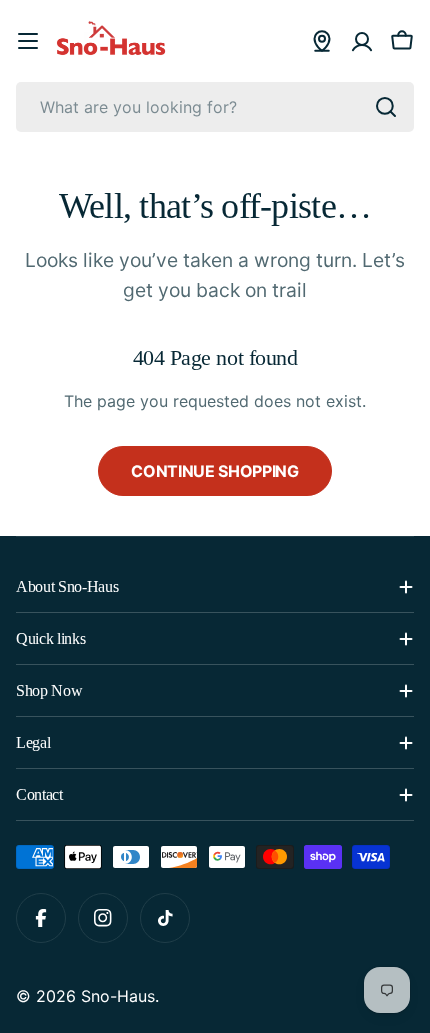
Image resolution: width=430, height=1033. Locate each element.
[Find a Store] (322, 41)
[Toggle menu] (28, 41)
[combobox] (215, 107)
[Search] (386, 107)
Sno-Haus (118, 996)
